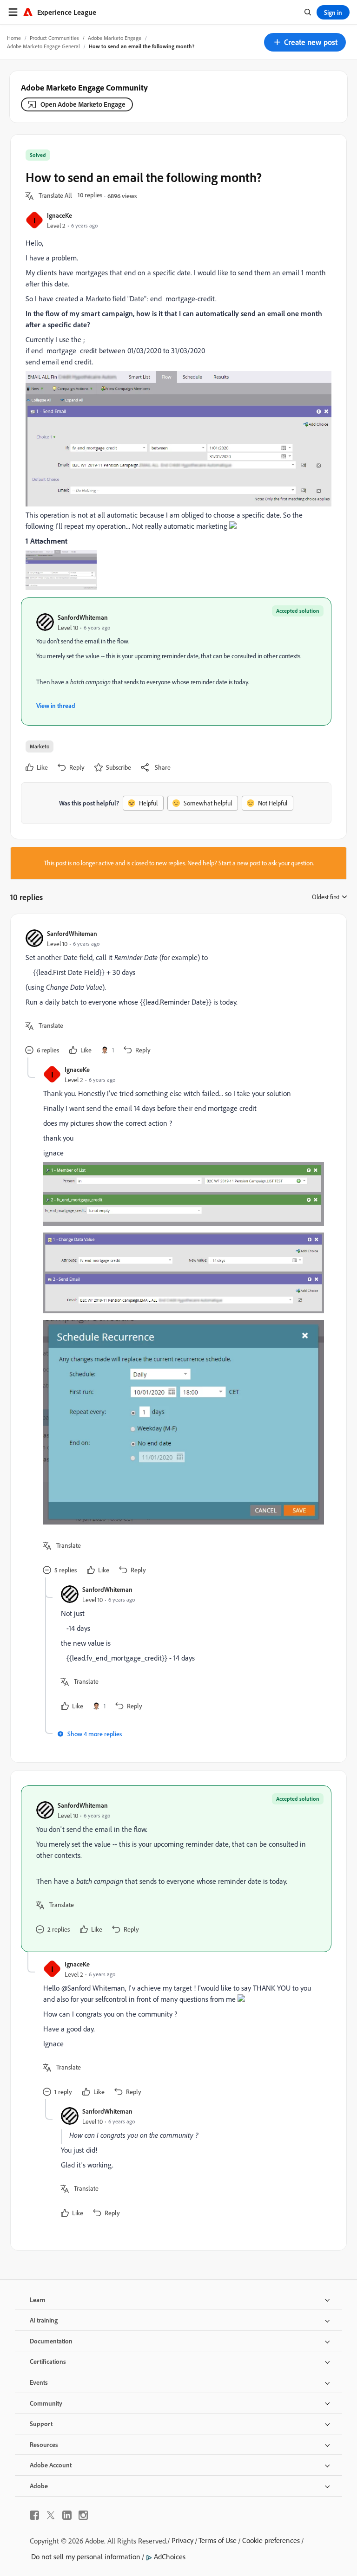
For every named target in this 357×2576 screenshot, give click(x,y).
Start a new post (239, 863)
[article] (176, 993)
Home (14, 38)
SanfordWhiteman (83, 617)
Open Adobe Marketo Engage (83, 104)
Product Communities (54, 38)
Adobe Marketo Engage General (43, 46)
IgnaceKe (59, 215)
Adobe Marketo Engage (115, 38)
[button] (305, 42)
